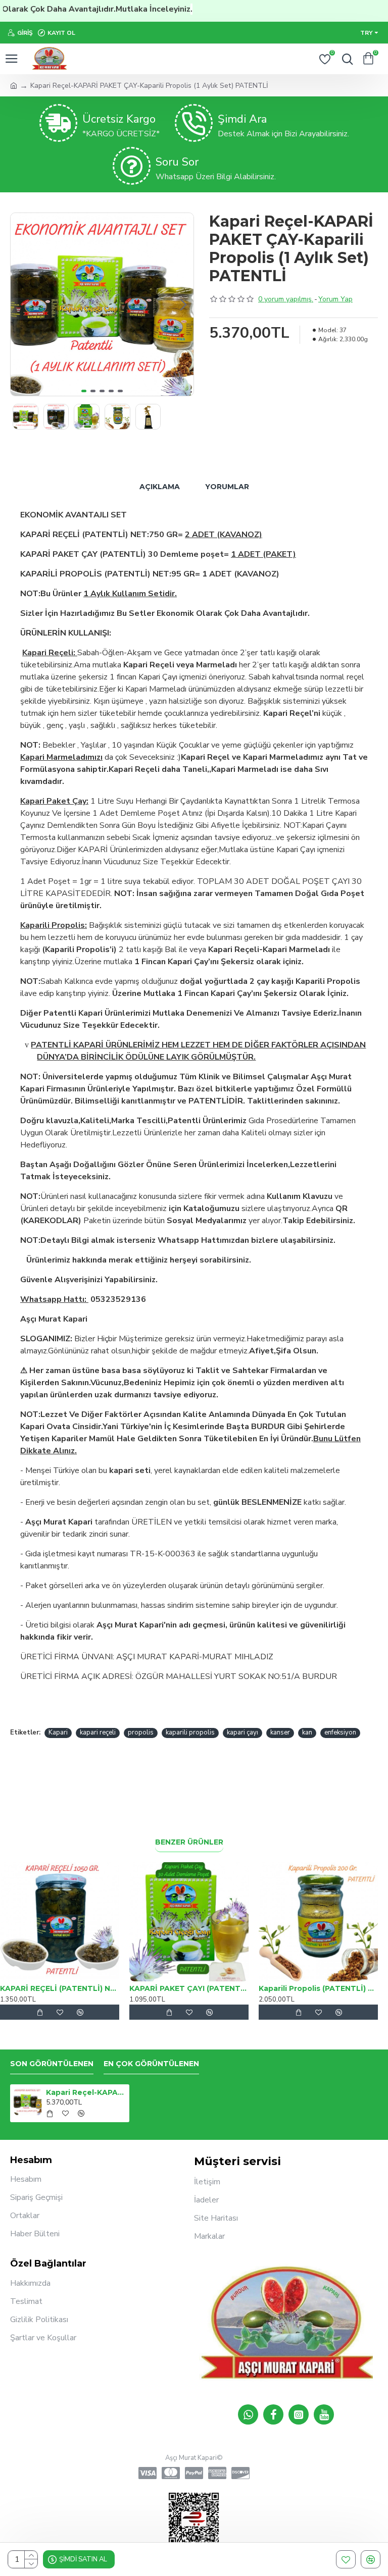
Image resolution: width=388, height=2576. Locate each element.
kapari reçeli (98, 1732)
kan (307, 1732)
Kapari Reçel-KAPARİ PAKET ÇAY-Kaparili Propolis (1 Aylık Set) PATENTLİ (86, 2092)
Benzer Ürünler (189, 1842)
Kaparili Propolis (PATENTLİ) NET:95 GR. (318, 1988)
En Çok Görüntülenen (151, 2064)
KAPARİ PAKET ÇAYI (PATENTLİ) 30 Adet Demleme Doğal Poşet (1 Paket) (189, 1988)
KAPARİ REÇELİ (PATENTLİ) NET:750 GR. (60, 1988)
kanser (280, 1732)
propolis (141, 1732)
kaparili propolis (190, 1732)
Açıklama (160, 487)
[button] (21, 304)
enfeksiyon (340, 1732)
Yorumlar (227, 487)
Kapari (58, 1732)
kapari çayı (243, 1732)
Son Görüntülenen (52, 2064)
